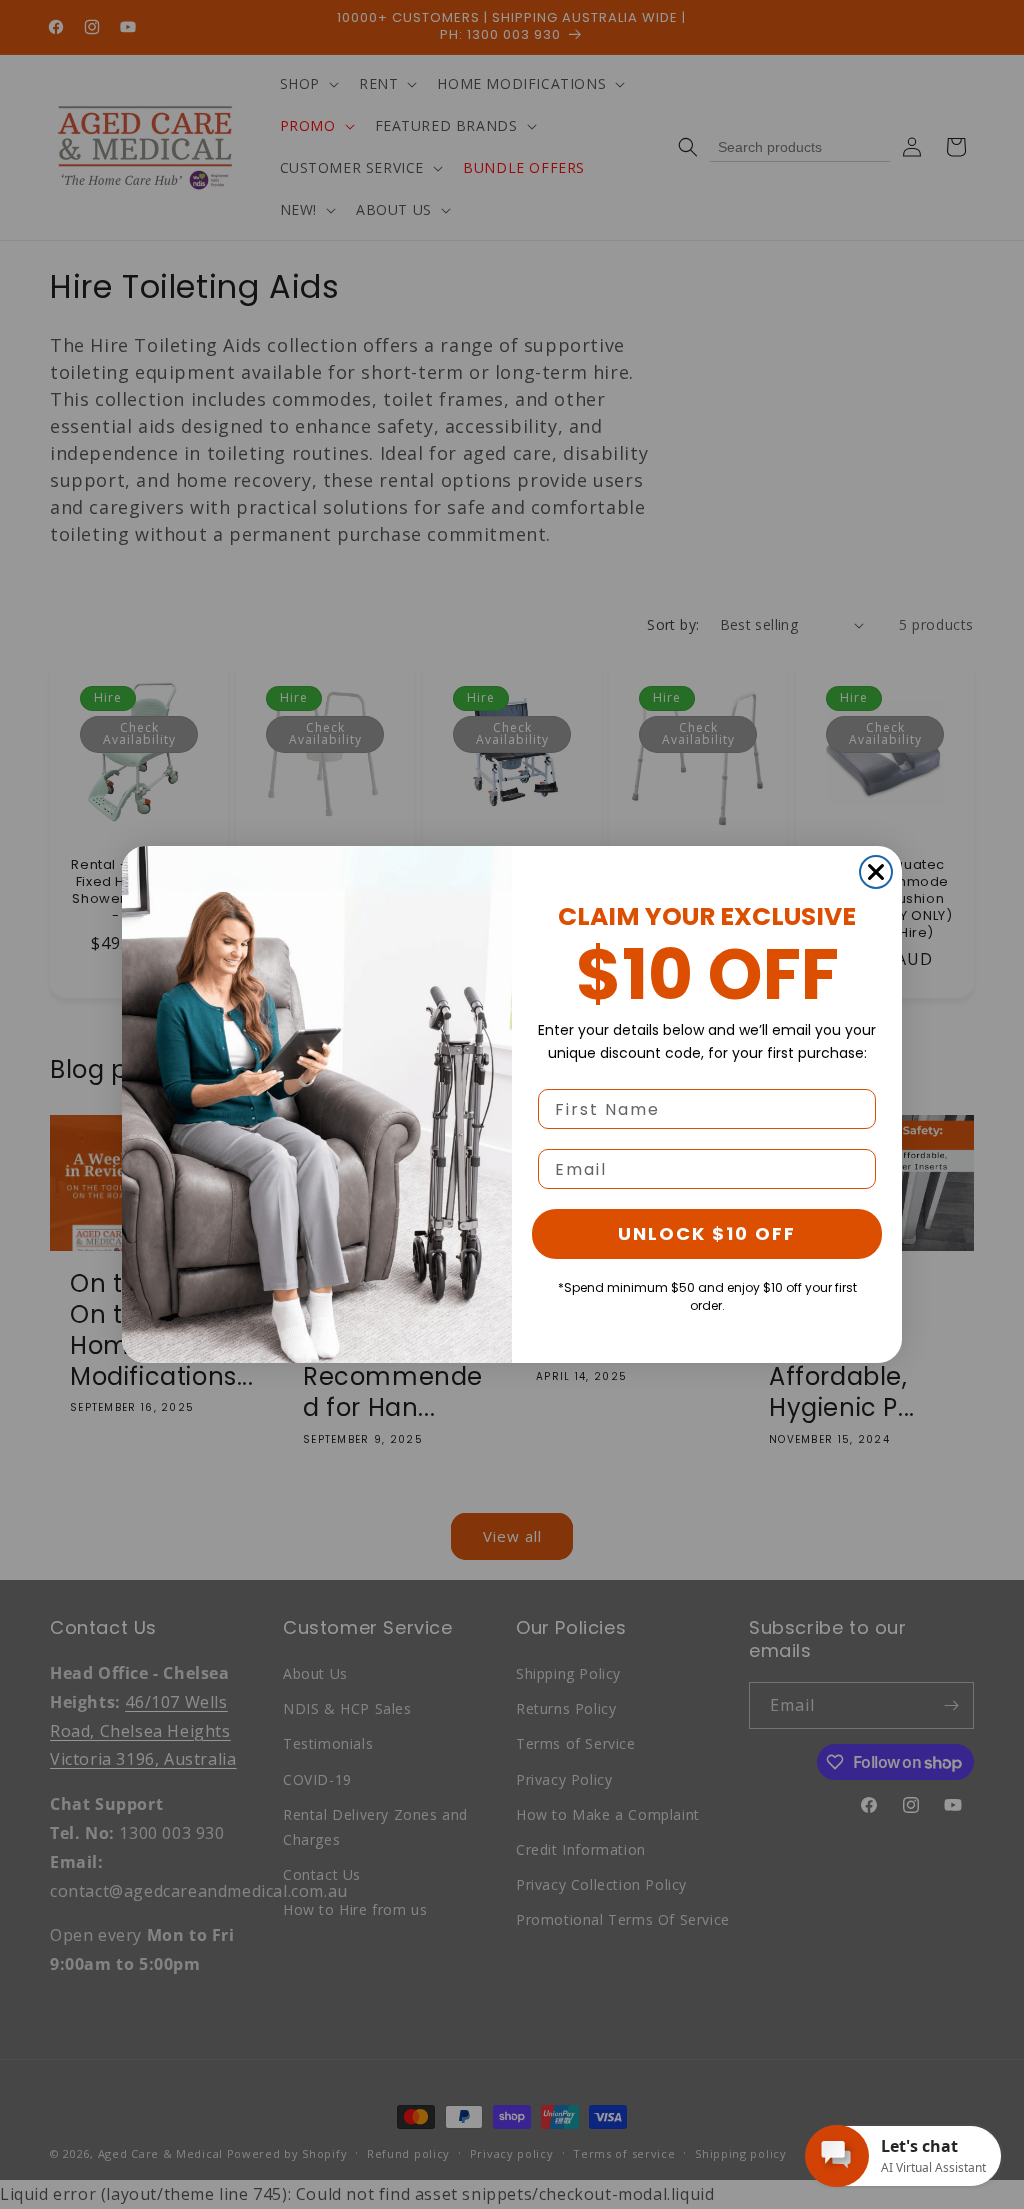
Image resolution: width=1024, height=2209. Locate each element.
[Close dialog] (876, 872)
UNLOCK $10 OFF (707, 1233)
